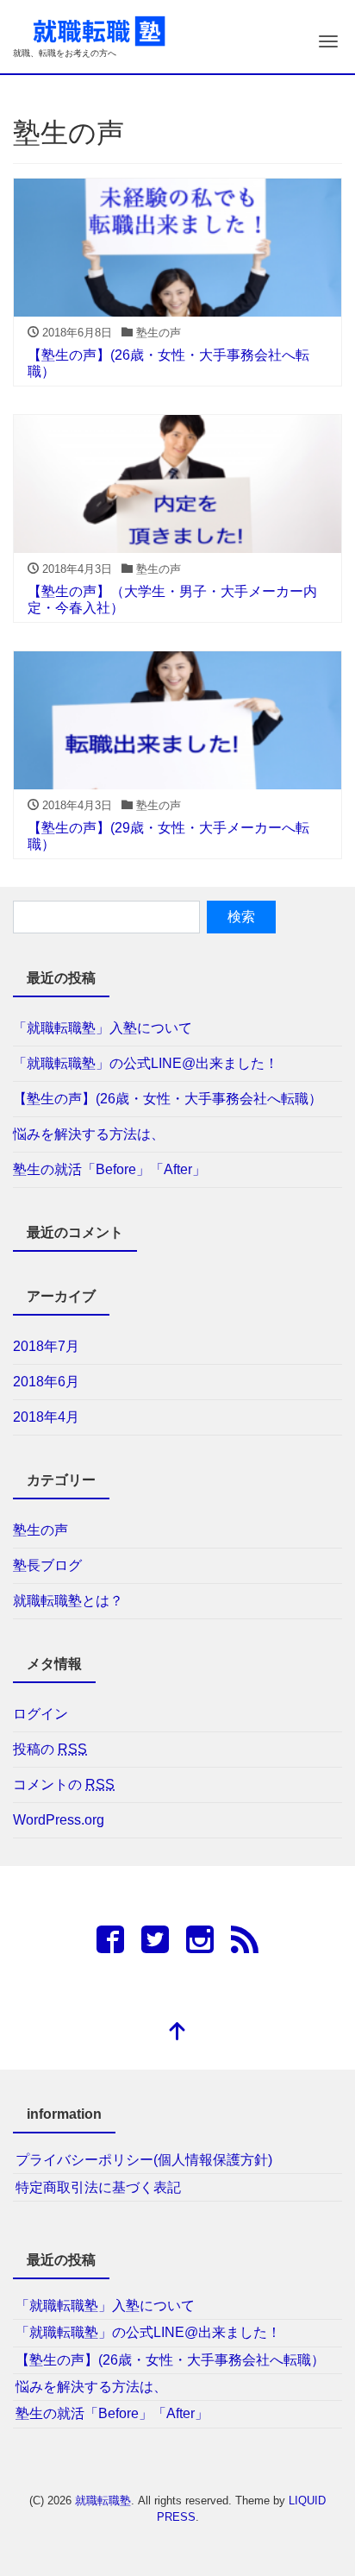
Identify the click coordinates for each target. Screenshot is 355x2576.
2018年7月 (46, 1346)
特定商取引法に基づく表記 (98, 2187)
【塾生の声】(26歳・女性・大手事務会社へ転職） (168, 1099)
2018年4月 (46, 1417)
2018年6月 (46, 1382)
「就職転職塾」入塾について (103, 1028)
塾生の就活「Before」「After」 (109, 1169)
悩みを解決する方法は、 (89, 1134)
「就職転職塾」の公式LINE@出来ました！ (146, 1063)
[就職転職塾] (99, 29)
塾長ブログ (47, 1565)
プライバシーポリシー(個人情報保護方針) (144, 2160)
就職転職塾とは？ (68, 1601)
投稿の (50, 1749)
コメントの (64, 1784)
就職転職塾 (103, 2501)
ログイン (40, 1714)
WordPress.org (59, 1820)
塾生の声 (40, 1530)
